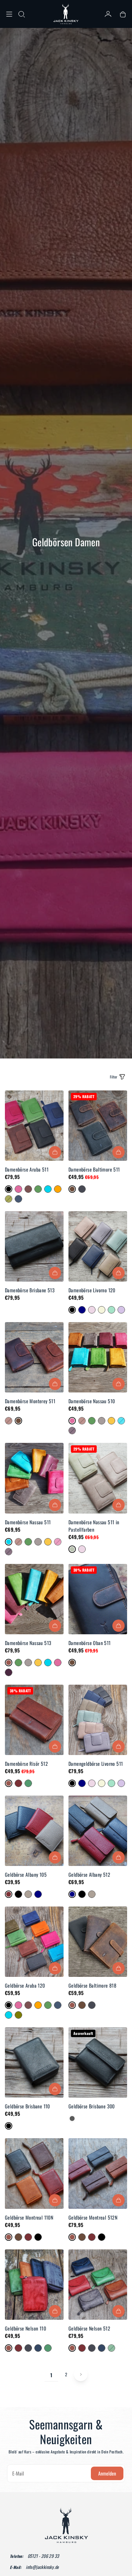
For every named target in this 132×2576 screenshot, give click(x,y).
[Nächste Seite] (81, 2374)
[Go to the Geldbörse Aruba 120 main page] (34, 1942)
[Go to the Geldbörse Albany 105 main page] (34, 1831)
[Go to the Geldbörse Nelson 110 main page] (34, 2285)
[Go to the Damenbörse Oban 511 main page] (98, 1599)
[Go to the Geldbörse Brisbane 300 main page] (98, 2062)
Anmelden (107, 2473)
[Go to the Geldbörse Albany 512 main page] (98, 1831)
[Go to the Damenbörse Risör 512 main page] (34, 1720)
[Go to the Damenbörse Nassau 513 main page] (34, 1599)
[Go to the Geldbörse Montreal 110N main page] (34, 2173)
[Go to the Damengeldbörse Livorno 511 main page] (98, 1720)
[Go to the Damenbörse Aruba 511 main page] (34, 1126)
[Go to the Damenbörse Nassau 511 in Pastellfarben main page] (98, 1478)
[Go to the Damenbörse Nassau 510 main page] (98, 1357)
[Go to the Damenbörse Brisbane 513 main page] (34, 1246)
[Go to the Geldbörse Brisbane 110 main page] (34, 2062)
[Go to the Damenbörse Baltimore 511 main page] (98, 1126)
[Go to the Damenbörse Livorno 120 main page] (98, 1246)
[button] (21, 14)
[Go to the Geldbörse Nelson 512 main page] (98, 2285)
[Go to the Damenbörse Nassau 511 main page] (34, 1478)
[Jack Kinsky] (66, 14)
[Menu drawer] (9, 14)
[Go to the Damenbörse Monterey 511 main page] (34, 1357)
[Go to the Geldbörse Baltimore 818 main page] (98, 1942)
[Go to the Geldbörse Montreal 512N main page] (98, 2173)
